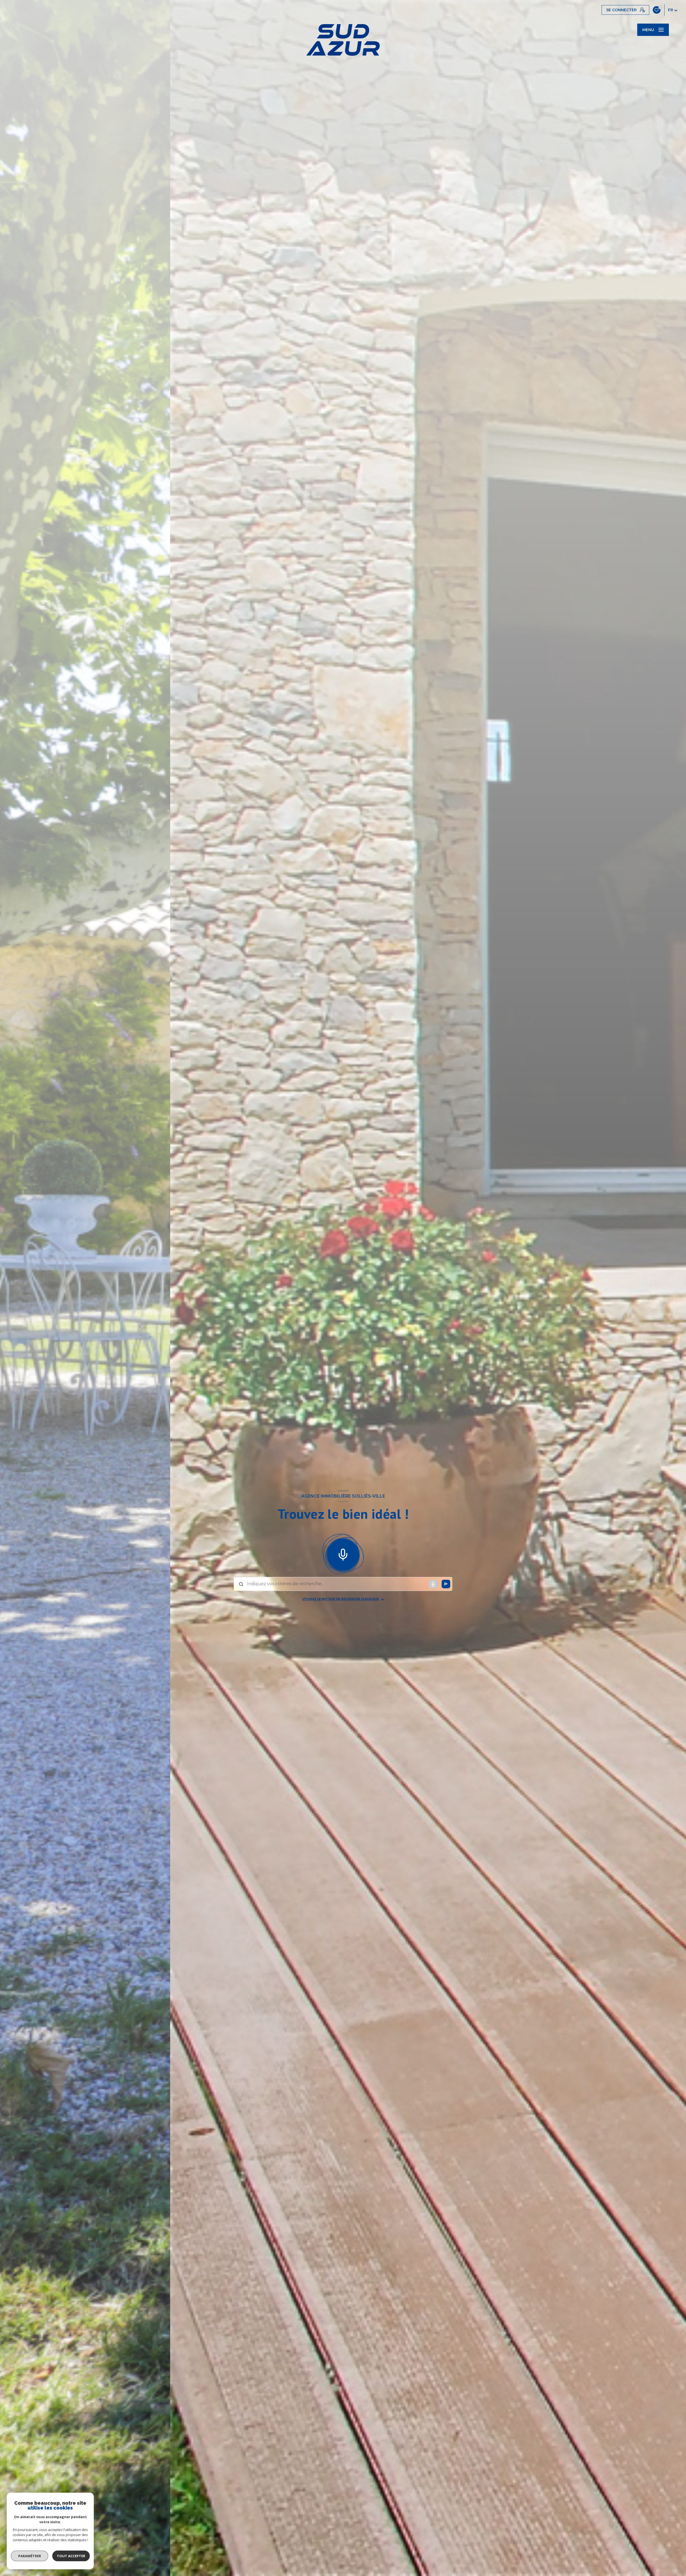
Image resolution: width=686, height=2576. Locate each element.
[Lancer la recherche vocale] (343, 1554)
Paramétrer (30, 2556)
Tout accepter (71, 2556)
